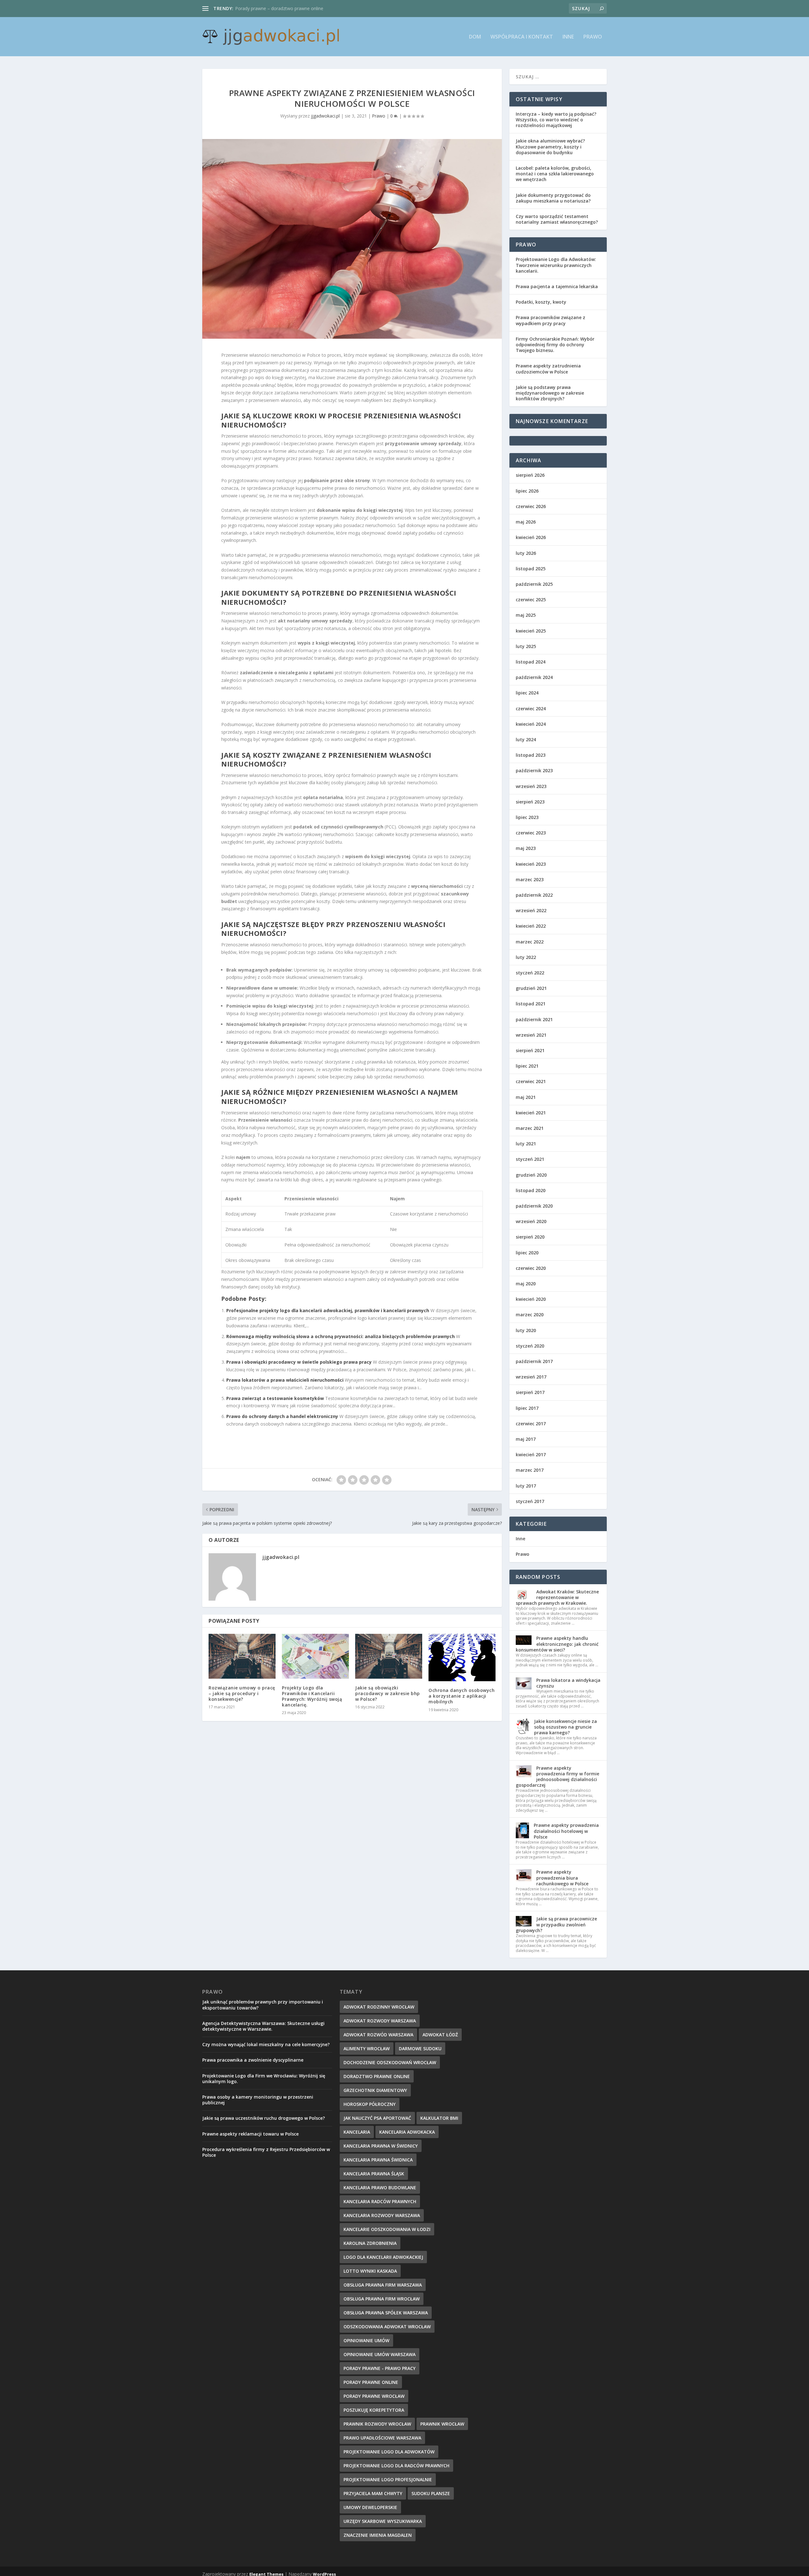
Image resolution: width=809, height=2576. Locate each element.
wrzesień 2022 (531, 910)
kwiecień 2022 (531, 926)
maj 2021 (526, 1097)
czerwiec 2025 (531, 600)
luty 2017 (526, 1486)
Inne (568, 37)
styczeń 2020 (530, 1346)
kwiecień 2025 (531, 631)
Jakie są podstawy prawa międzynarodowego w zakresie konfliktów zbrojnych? (550, 393)
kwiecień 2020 (531, 1299)
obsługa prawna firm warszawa (383, 2285)
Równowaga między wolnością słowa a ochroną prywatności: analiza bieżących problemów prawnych (341, 1336)
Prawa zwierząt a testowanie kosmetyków (275, 1398)
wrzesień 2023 (531, 786)
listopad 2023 (531, 755)
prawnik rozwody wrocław (377, 2424)
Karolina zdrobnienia (370, 2243)
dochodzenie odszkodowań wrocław (390, 2062)
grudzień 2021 (531, 988)
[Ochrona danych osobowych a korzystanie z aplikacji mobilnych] (462, 1658)
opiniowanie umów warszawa (380, 2354)
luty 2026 (526, 553)
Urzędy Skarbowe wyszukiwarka (383, 2521)
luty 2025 (526, 646)
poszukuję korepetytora (374, 2410)
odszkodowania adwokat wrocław (387, 2327)
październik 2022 (534, 895)
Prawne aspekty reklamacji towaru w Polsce (250, 2134)
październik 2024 (534, 677)
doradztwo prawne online (377, 2076)
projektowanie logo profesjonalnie (388, 2479)
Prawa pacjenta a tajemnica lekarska (557, 286)
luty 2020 (526, 1330)
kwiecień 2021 (531, 1113)
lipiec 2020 (527, 1253)
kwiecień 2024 (531, 724)
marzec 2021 (530, 1128)
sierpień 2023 (530, 802)
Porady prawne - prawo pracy (380, 2368)
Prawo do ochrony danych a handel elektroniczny (282, 1416)
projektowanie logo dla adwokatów (389, 2452)
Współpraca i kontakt (522, 37)
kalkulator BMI (439, 2118)
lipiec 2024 (527, 693)
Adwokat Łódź (440, 2035)
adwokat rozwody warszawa (380, 2021)
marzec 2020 (530, 1315)
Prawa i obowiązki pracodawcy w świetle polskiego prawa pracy (299, 1362)
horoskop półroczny (370, 2104)
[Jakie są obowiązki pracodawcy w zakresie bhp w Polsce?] (389, 1656)
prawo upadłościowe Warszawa (382, 2438)
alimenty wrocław (367, 2049)
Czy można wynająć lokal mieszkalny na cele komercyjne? (266, 2044)
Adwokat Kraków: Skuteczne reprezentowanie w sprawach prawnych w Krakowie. (557, 1597)
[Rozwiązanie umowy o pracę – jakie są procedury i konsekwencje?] (242, 1656)
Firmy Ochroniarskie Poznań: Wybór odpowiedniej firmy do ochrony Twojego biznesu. (555, 345)
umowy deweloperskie (370, 2507)
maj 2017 (526, 1439)
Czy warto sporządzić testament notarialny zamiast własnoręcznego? (557, 219)
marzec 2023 (530, 879)
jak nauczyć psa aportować (377, 2118)
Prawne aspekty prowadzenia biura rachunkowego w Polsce (562, 1878)
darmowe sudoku (420, 2049)
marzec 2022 (530, 942)
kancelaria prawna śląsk (374, 2174)
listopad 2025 (531, 569)
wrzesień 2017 (531, 1377)
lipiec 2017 (527, 1408)
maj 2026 (526, 522)
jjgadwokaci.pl (325, 116)
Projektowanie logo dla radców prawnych (396, 2466)
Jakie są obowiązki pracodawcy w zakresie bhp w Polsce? (388, 1693)
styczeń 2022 (530, 973)
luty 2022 (526, 957)
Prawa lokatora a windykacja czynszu (568, 1683)
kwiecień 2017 (531, 1455)
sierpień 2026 (530, 475)
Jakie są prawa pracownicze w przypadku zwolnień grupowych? (556, 1924)
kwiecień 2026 (531, 537)
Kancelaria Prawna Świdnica (378, 2160)
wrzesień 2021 (531, 1035)
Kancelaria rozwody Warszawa (382, 2215)
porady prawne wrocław (374, 2396)
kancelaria (357, 2132)
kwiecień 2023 (531, 864)
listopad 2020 (531, 1190)
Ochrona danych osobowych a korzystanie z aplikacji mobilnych (462, 1696)
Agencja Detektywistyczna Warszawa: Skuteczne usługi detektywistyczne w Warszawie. (263, 2026)
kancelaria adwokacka (407, 2132)
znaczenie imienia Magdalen (378, 2535)
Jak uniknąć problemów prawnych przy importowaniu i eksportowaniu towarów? (263, 2005)
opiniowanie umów (366, 2340)
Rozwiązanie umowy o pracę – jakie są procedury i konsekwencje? (242, 1693)
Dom (475, 37)
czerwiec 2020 (531, 1268)
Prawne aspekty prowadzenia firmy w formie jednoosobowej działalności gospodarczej (557, 1777)
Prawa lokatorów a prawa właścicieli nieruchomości (285, 1380)
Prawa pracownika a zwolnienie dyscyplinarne (253, 2060)
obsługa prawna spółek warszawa (386, 2313)
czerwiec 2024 (531, 709)
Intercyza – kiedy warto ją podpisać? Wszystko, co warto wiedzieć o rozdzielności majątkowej (556, 120)
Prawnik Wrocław (442, 2424)
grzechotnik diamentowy (375, 2090)
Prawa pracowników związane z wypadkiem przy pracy (550, 320)
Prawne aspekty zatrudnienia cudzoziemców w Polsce (548, 369)
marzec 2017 (530, 1470)
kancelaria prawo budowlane (380, 2188)
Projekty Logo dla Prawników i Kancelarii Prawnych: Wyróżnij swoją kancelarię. (312, 1696)
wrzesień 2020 (531, 1221)
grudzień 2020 (531, 1175)
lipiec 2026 (527, 491)
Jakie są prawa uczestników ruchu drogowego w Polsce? (264, 2118)
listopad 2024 (531, 662)
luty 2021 (526, 1144)
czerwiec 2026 (531, 506)
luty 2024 (526, 739)
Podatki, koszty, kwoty (541, 302)
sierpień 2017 (530, 1392)
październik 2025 (534, 584)
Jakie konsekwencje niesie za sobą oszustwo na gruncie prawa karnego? (566, 1727)
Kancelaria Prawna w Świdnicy (381, 2146)
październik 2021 (534, 1019)
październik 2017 (534, 1361)
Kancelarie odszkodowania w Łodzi (387, 2229)
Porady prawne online (371, 2382)
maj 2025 (526, 615)
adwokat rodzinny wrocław (379, 2007)
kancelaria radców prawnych (380, 2201)
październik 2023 (534, 770)
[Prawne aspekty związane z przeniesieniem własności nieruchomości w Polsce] (352, 239)
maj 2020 (526, 1284)
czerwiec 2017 (531, 1424)
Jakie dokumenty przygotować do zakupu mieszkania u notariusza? (553, 198)
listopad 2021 (531, 1004)
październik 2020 (534, 1206)
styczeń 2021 (530, 1159)
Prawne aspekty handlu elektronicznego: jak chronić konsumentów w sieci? (557, 1644)
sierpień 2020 (530, 1237)
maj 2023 (526, 848)
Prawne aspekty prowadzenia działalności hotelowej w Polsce (566, 1831)
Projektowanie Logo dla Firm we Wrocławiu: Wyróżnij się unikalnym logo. (264, 2079)
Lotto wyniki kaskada (370, 2271)
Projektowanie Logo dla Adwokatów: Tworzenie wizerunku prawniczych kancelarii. (556, 265)
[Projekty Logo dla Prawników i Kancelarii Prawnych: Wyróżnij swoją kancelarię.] (315, 1656)
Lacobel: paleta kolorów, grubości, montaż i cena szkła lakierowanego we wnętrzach (555, 174)
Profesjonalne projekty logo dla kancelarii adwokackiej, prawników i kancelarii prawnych (328, 1310)
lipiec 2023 (527, 817)
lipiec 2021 (527, 1066)
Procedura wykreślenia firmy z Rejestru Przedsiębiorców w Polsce (266, 2152)
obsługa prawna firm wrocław (382, 2299)
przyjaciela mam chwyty (373, 2493)
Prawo (593, 37)
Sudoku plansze (431, 2493)
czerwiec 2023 (531, 833)
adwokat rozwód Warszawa (378, 2035)
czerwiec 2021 (531, 1081)
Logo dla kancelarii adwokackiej (383, 2257)
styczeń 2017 (530, 1501)
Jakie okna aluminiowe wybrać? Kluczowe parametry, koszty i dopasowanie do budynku (550, 146)
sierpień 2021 (530, 1050)
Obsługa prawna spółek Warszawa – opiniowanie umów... (294, 8)
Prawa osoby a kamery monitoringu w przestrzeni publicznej (258, 2100)
